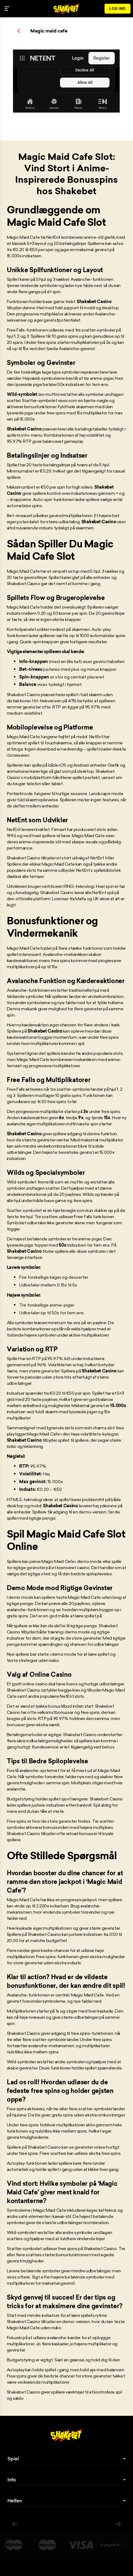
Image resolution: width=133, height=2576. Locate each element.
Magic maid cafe (49, 31)
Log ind (118, 9)
